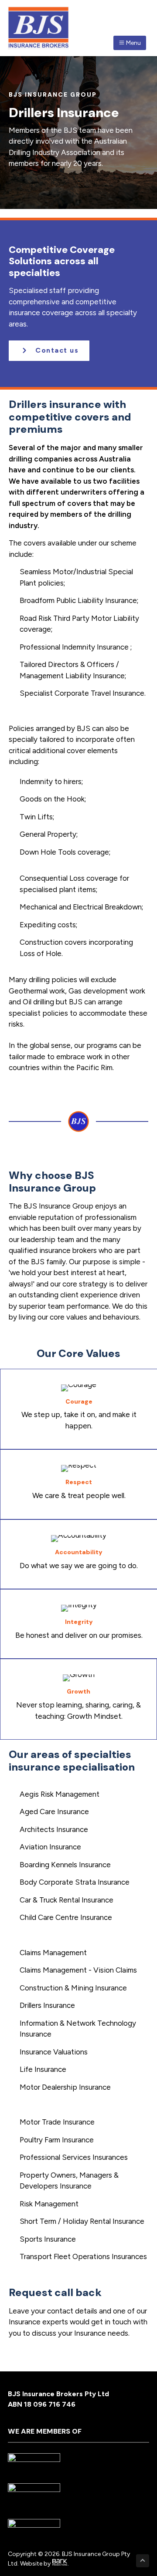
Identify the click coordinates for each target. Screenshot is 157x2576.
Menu (133, 43)
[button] (49, 351)
